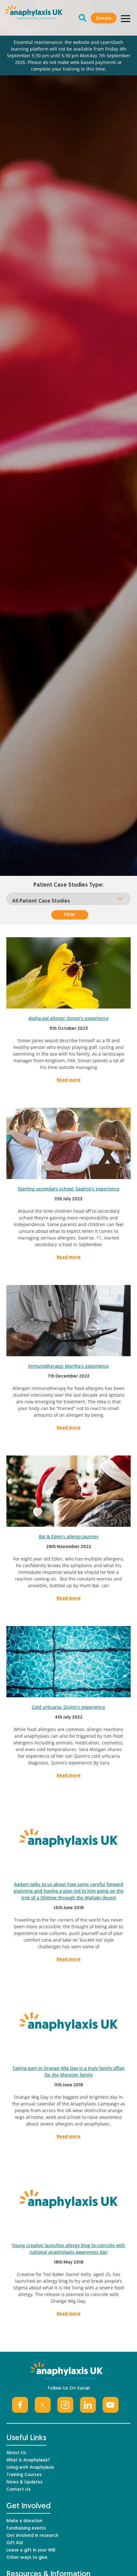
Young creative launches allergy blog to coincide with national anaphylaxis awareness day (68, 2249)
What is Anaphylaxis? (28, 2460)
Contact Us (18, 2490)
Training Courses (24, 2475)
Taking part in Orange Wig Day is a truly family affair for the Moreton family (69, 2071)
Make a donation (24, 2521)
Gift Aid (14, 2543)
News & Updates (25, 2482)
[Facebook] (20, 2405)
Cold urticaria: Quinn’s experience (68, 1707)
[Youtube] (111, 2405)
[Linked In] (88, 2405)
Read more (69, 1080)
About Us (16, 2453)
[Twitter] (43, 2405)
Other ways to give (27, 2558)
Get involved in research (32, 2536)
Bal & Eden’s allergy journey (69, 1536)
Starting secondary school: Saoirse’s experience (69, 1189)
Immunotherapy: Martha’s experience (68, 1366)
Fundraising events (26, 2528)
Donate (104, 19)
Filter (70, 915)
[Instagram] (65, 2405)
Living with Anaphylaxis (30, 2468)
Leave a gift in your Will (31, 2550)
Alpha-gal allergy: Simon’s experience (68, 1018)
